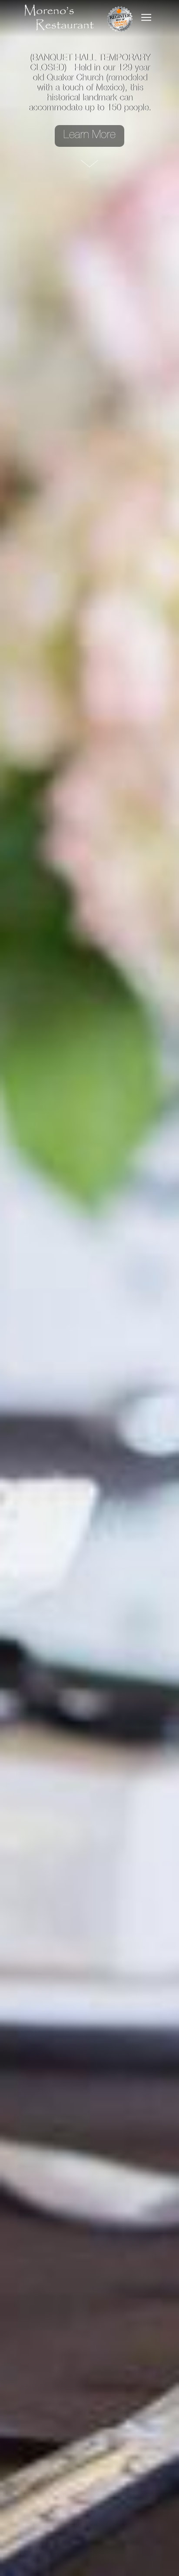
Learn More (89, 134)
